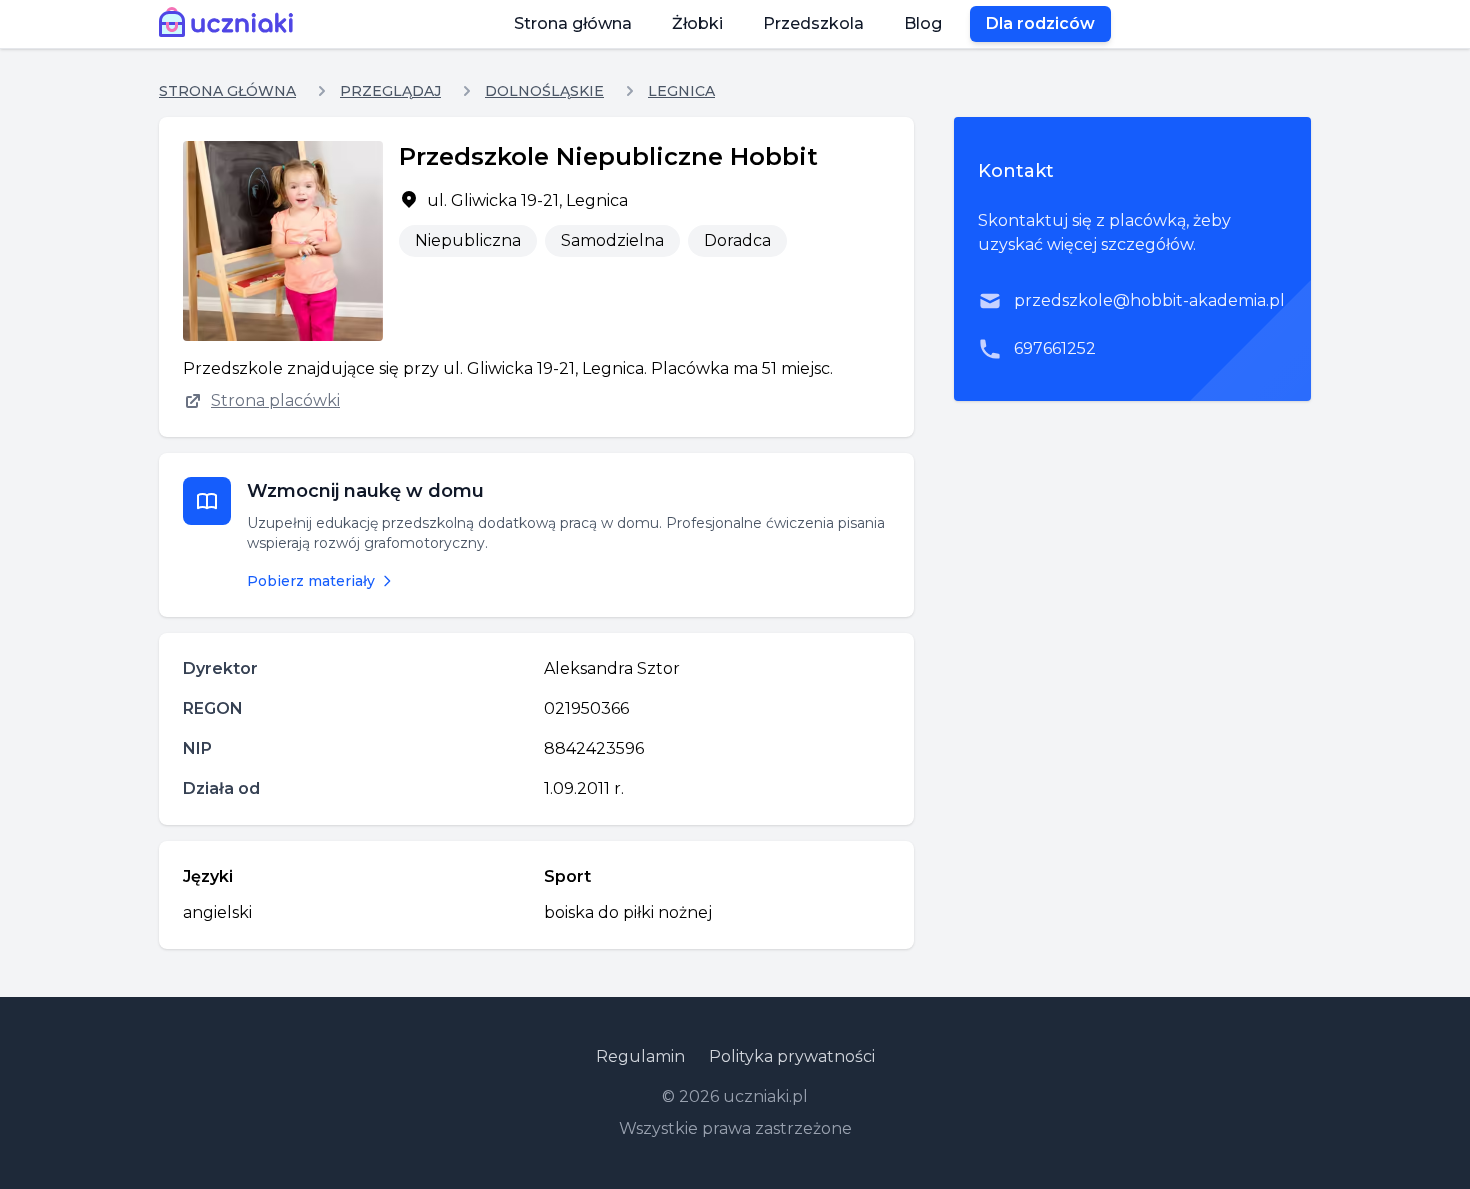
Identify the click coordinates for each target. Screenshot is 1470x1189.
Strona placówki (275, 400)
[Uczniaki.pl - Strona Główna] (230, 24)
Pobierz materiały (311, 581)
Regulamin (640, 1056)
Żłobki (697, 23)
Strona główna (573, 23)
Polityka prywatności (792, 1056)
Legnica (681, 91)
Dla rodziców (1040, 23)
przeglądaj (390, 91)
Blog (923, 23)
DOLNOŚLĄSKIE (544, 91)
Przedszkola (813, 23)
